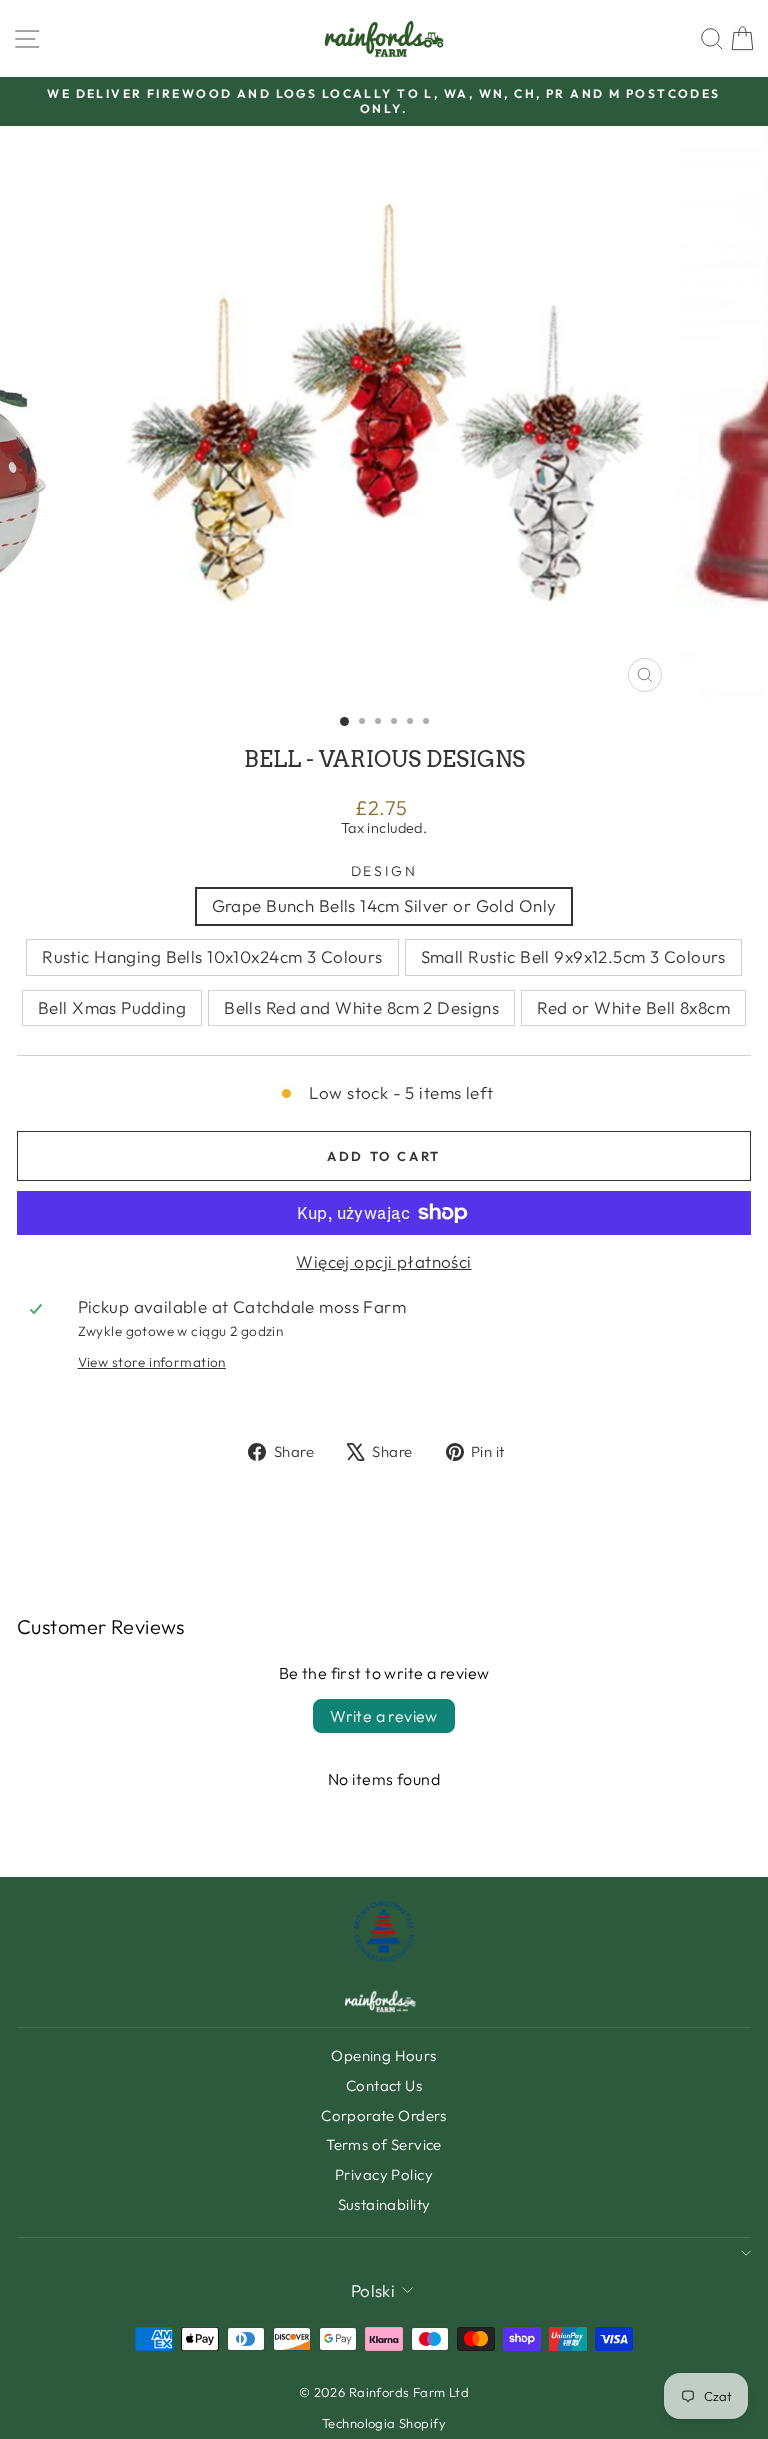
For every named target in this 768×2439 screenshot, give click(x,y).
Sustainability (384, 2204)
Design (384, 871)
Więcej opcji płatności (383, 1262)
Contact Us (384, 2085)
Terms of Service (384, 2144)
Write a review (384, 1716)
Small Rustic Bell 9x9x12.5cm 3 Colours (573, 956)
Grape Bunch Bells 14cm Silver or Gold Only (384, 905)
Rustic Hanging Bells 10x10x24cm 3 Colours (212, 956)
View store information (152, 1362)
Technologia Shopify (384, 2423)
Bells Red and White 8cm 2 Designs (361, 1007)
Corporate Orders (384, 2115)
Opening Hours (384, 2055)
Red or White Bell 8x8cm (633, 1007)
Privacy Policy (384, 2174)
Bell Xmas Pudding (112, 1007)
